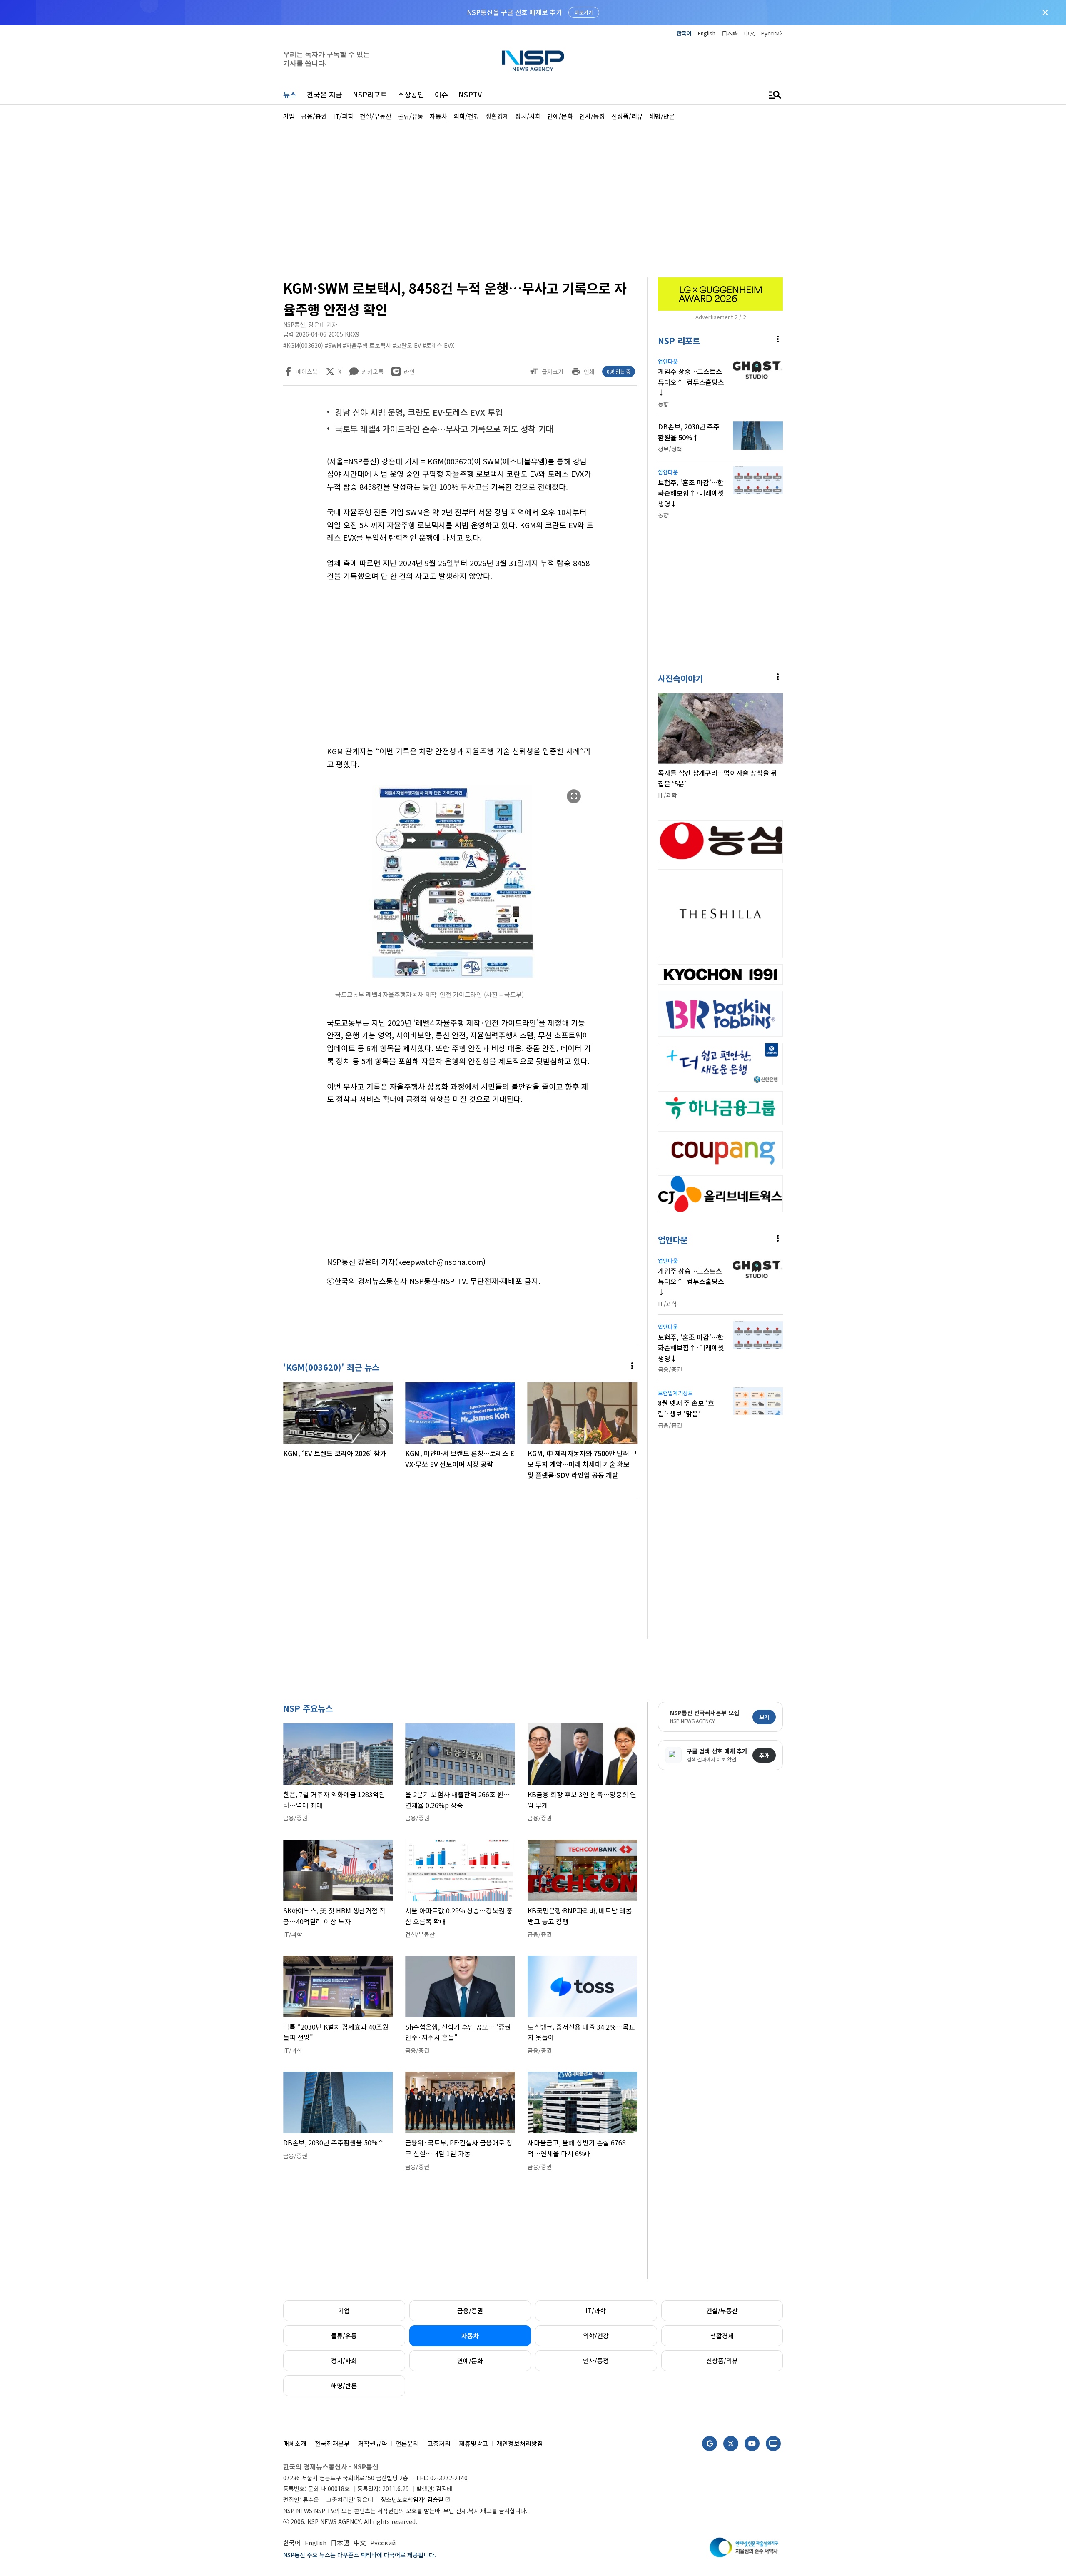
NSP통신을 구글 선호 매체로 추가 (514, 12)
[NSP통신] (533, 61)
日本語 (730, 33)
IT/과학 (596, 2310)
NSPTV (470, 94)
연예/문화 (470, 2360)
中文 (750, 33)
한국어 (684, 33)
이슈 (441, 94)
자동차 (470, 2335)
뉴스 (290, 94)
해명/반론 (344, 2385)
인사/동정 (596, 2360)
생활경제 (722, 2335)
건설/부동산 (722, 2310)
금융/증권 (470, 2310)
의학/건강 (596, 2335)
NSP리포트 (370, 94)
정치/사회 (344, 2360)
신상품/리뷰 (722, 2360)
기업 (344, 2310)
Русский (772, 33)
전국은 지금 (325, 94)
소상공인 (411, 94)
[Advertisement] (827, 371)
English (707, 33)
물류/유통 (344, 2335)
